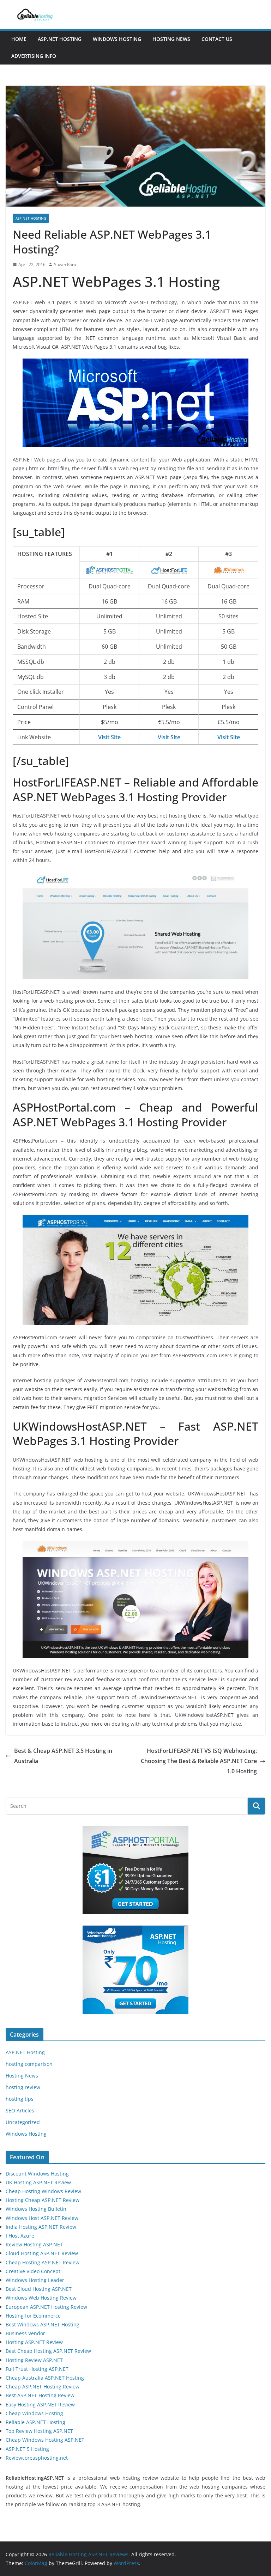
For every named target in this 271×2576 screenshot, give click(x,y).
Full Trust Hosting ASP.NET (37, 2369)
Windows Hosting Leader (35, 2280)
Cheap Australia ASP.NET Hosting (45, 2378)
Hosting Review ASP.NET (34, 2360)
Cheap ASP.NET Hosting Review (43, 2387)
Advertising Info (34, 56)
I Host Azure (20, 2236)
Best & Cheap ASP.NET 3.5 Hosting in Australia (63, 1756)
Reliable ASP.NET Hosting (35, 2422)
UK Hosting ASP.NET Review (38, 2182)
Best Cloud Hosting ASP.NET (39, 2289)
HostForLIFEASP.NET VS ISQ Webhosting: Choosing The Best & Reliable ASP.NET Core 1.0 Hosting (199, 1761)
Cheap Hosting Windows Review (43, 2191)
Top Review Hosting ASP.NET (39, 2431)
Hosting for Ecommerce (33, 2316)
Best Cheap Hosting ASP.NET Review (48, 2351)
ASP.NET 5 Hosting (27, 2449)
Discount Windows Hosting (37, 2174)
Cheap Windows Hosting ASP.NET (45, 2440)
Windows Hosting (117, 39)
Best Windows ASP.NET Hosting (43, 2324)
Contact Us (217, 39)
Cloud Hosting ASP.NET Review (42, 2253)
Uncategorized (23, 2122)
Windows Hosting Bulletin (36, 2209)
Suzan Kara (65, 265)
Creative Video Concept (33, 2271)
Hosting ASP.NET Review (34, 2342)
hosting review (23, 2087)
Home (19, 39)
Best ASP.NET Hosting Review (40, 2395)
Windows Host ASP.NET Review (42, 2218)
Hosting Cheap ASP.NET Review (43, 2200)
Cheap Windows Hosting (34, 2413)
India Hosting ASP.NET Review (41, 2227)
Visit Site (109, 737)
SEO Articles (20, 2110)
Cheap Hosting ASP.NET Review (43, 2262)
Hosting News (171, 39)
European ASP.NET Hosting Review (46, 2307)
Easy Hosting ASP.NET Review (40, 2404)
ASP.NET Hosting (60, 39)
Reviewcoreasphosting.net (37, 2458)
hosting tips (20, 2099)
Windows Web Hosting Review (41, 2298)
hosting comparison (29, 2064)
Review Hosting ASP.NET (34, 2244)
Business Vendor (25, 2333)
